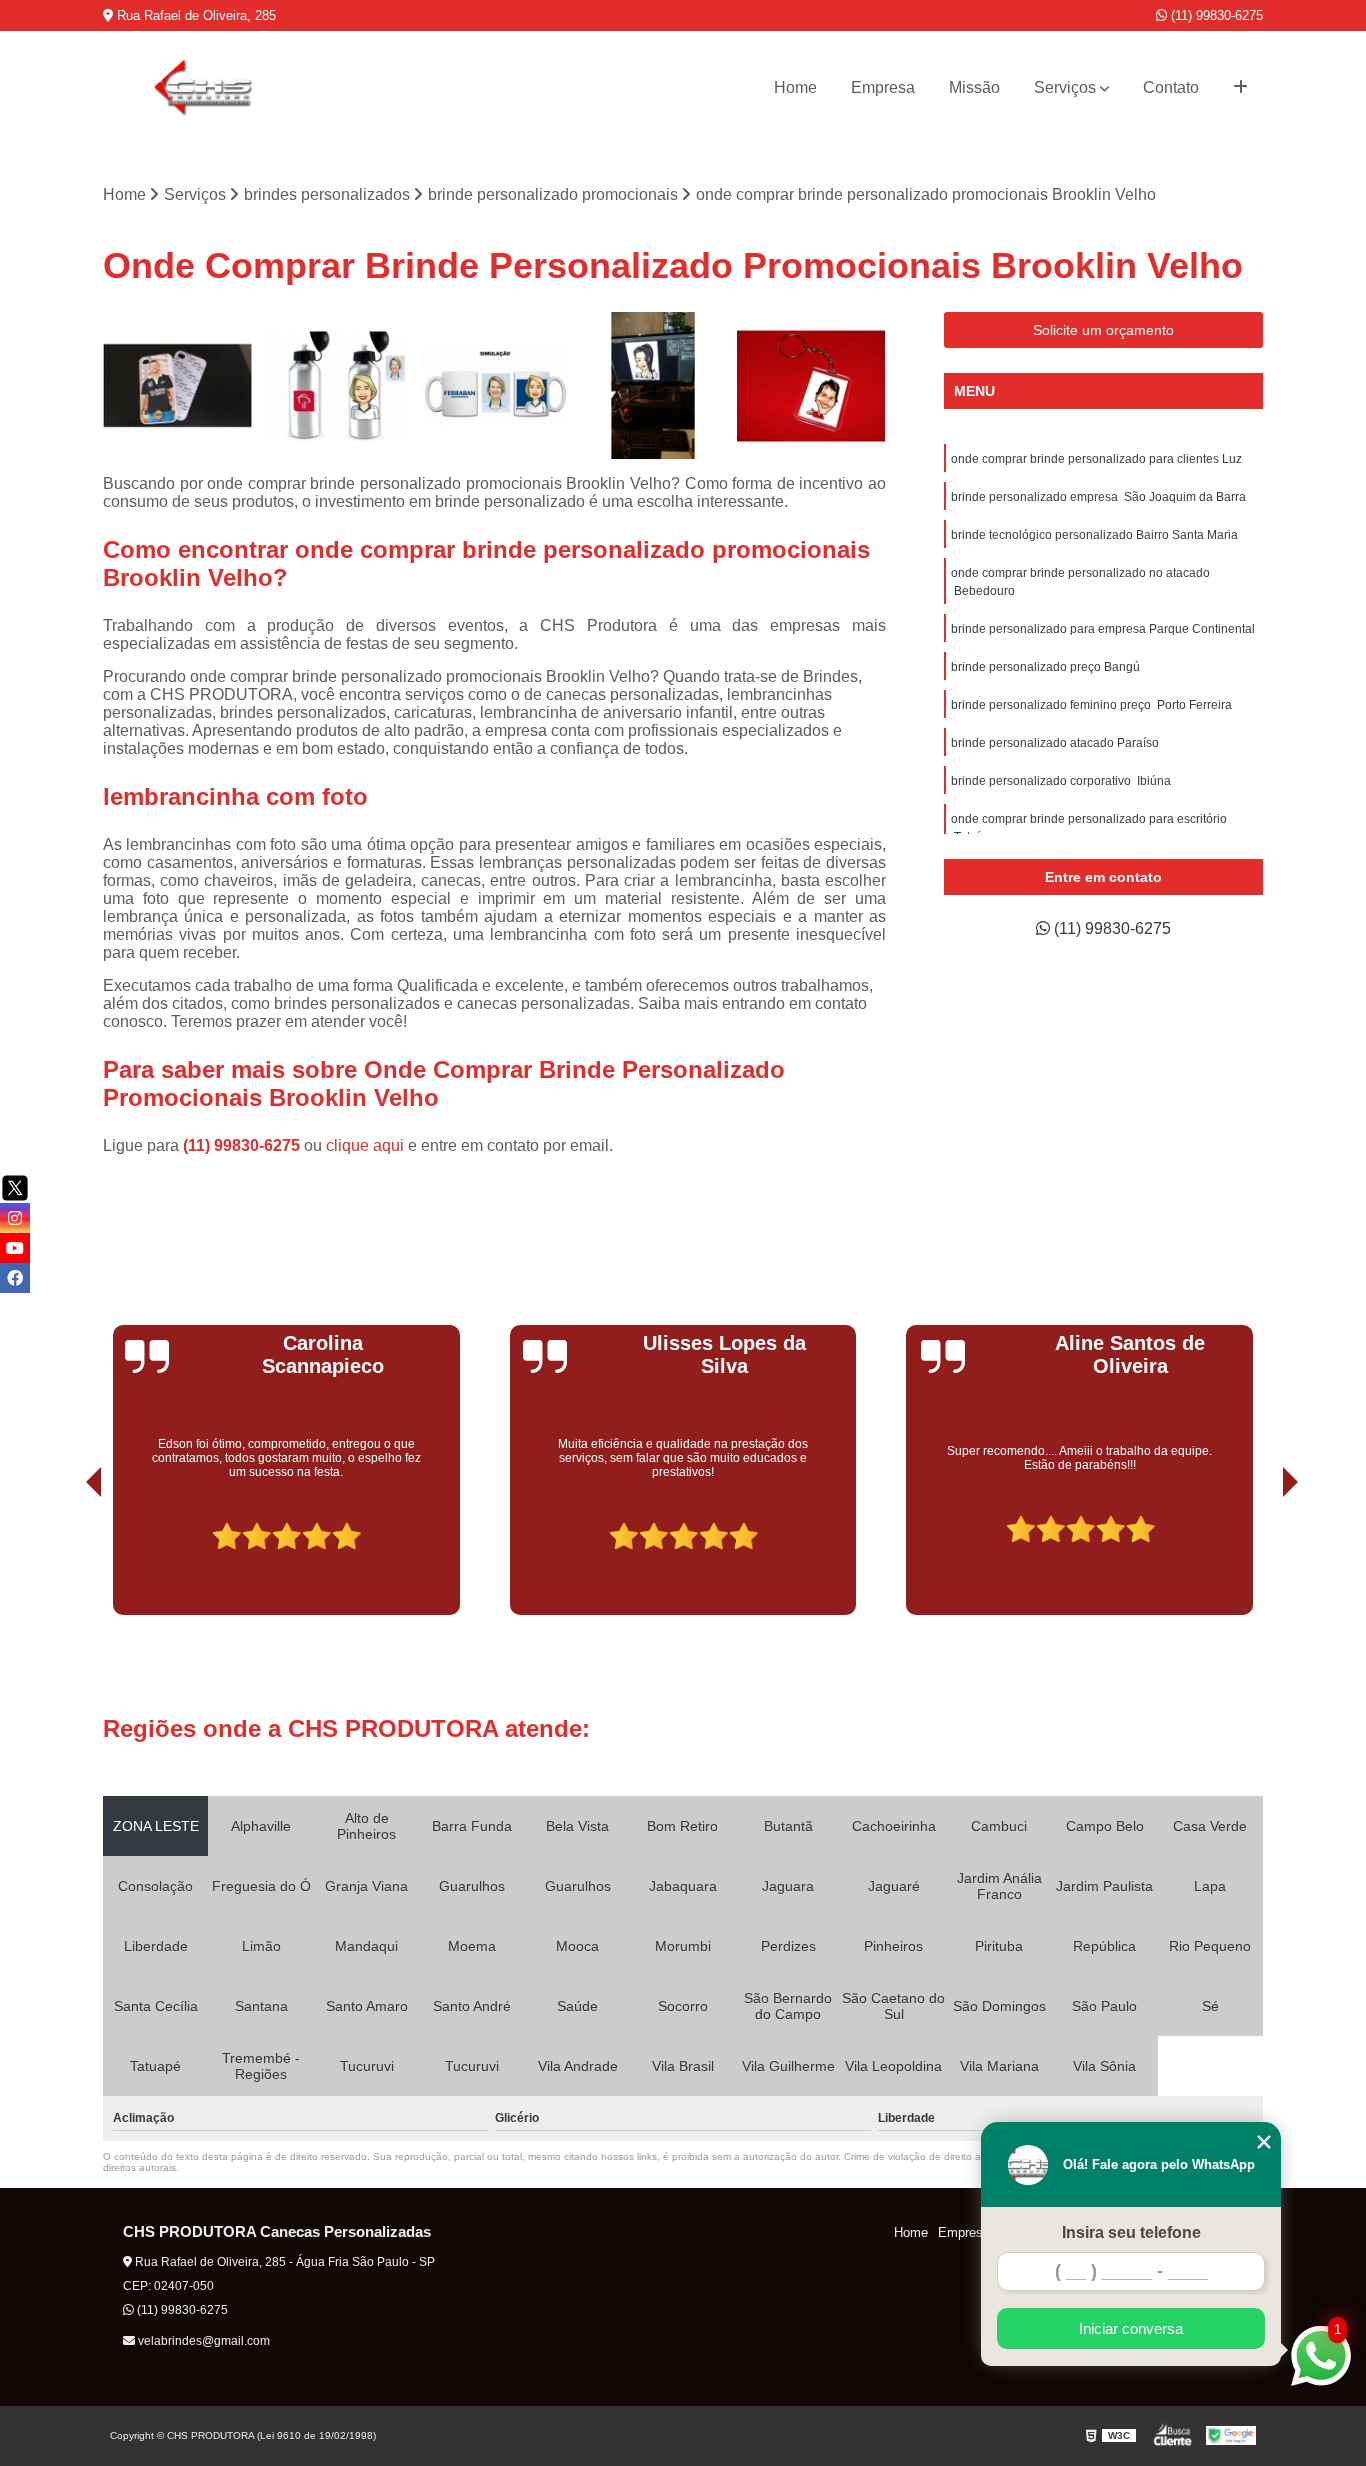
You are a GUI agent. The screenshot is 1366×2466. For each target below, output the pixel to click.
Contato (1171, 87)
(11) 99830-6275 (1215, 15)
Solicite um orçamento (1103, 330)
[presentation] (66, 1559)
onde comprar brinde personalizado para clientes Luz (1096, 459)
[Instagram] (15, 1218)
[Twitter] (15, 1188)
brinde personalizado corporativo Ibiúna (1061, 781)
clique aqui (365, 1145)
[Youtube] (15, 1248)
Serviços (1065, 87)
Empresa (883, 87)
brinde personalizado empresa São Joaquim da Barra (1098, 497)
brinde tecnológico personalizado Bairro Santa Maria (1094, 535)
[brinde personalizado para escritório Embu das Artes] (811, 386)
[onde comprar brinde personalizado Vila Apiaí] (177, 386)
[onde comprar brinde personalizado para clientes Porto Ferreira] (494, 386)
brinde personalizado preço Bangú (1045, 667)
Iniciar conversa (1131, 2328)
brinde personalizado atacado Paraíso (1055, 743)
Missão (974, 87)
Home (795, 87)
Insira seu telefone (1131, 2232)
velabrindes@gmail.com (202, 2341)
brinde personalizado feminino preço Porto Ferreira (1091, 705)
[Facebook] (15, 1278)
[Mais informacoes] (1240, 88)
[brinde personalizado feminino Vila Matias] (336, 386)
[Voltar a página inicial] (203, 88)
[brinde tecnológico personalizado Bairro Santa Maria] (653, 386)
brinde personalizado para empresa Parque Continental (1103, 629)
